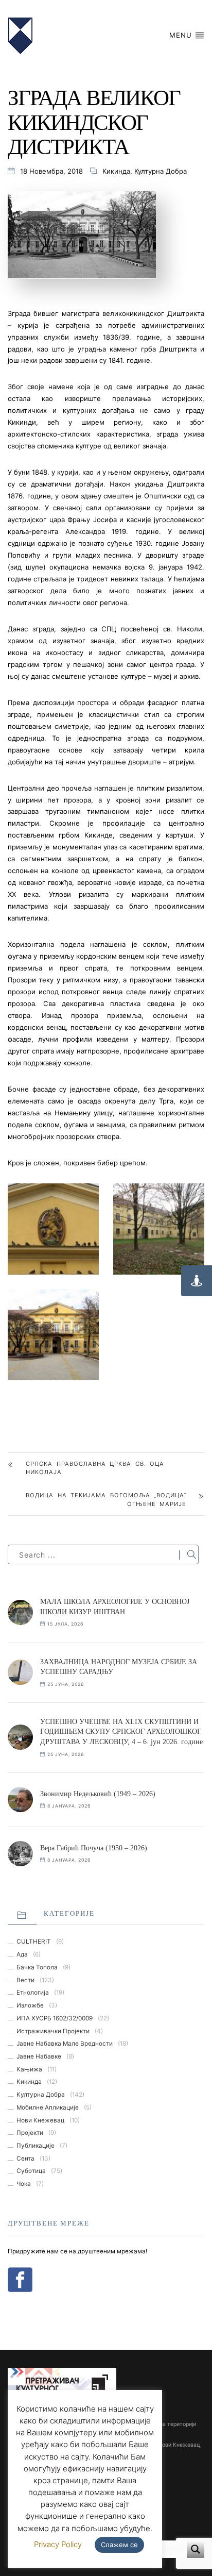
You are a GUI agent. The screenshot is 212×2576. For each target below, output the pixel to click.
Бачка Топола (37, 1967)
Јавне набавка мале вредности (65, 2044)
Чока (24, 2184)
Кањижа (29, 2069)
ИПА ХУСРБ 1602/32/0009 (55, 2018)
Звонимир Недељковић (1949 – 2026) (98, 1794)
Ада (22, 1954)
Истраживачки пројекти (53, 2031)
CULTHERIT (34, 1942)
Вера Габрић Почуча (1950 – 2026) (94, 1848)
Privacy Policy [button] (58, 2544)
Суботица (31, 2171)
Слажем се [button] (119, 2545)
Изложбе (30, 2005)
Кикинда (116, 171)
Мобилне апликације (48, 2107)
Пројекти (30, 2133)
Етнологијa (33, 1993)
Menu (182, 35)
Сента (25, 2159)
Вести (25, 1980)
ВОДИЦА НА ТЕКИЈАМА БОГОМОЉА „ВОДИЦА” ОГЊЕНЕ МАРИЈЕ (106, 1500)
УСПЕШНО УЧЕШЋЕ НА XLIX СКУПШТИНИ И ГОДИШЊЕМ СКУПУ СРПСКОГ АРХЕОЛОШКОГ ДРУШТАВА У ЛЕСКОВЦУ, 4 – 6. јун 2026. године (121, 1732)
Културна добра (161, 171)
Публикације (36, 2146)
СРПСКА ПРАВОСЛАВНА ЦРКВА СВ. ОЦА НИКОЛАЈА (95, 1468)
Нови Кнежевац (40, 2120)
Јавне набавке (39, 2056)
